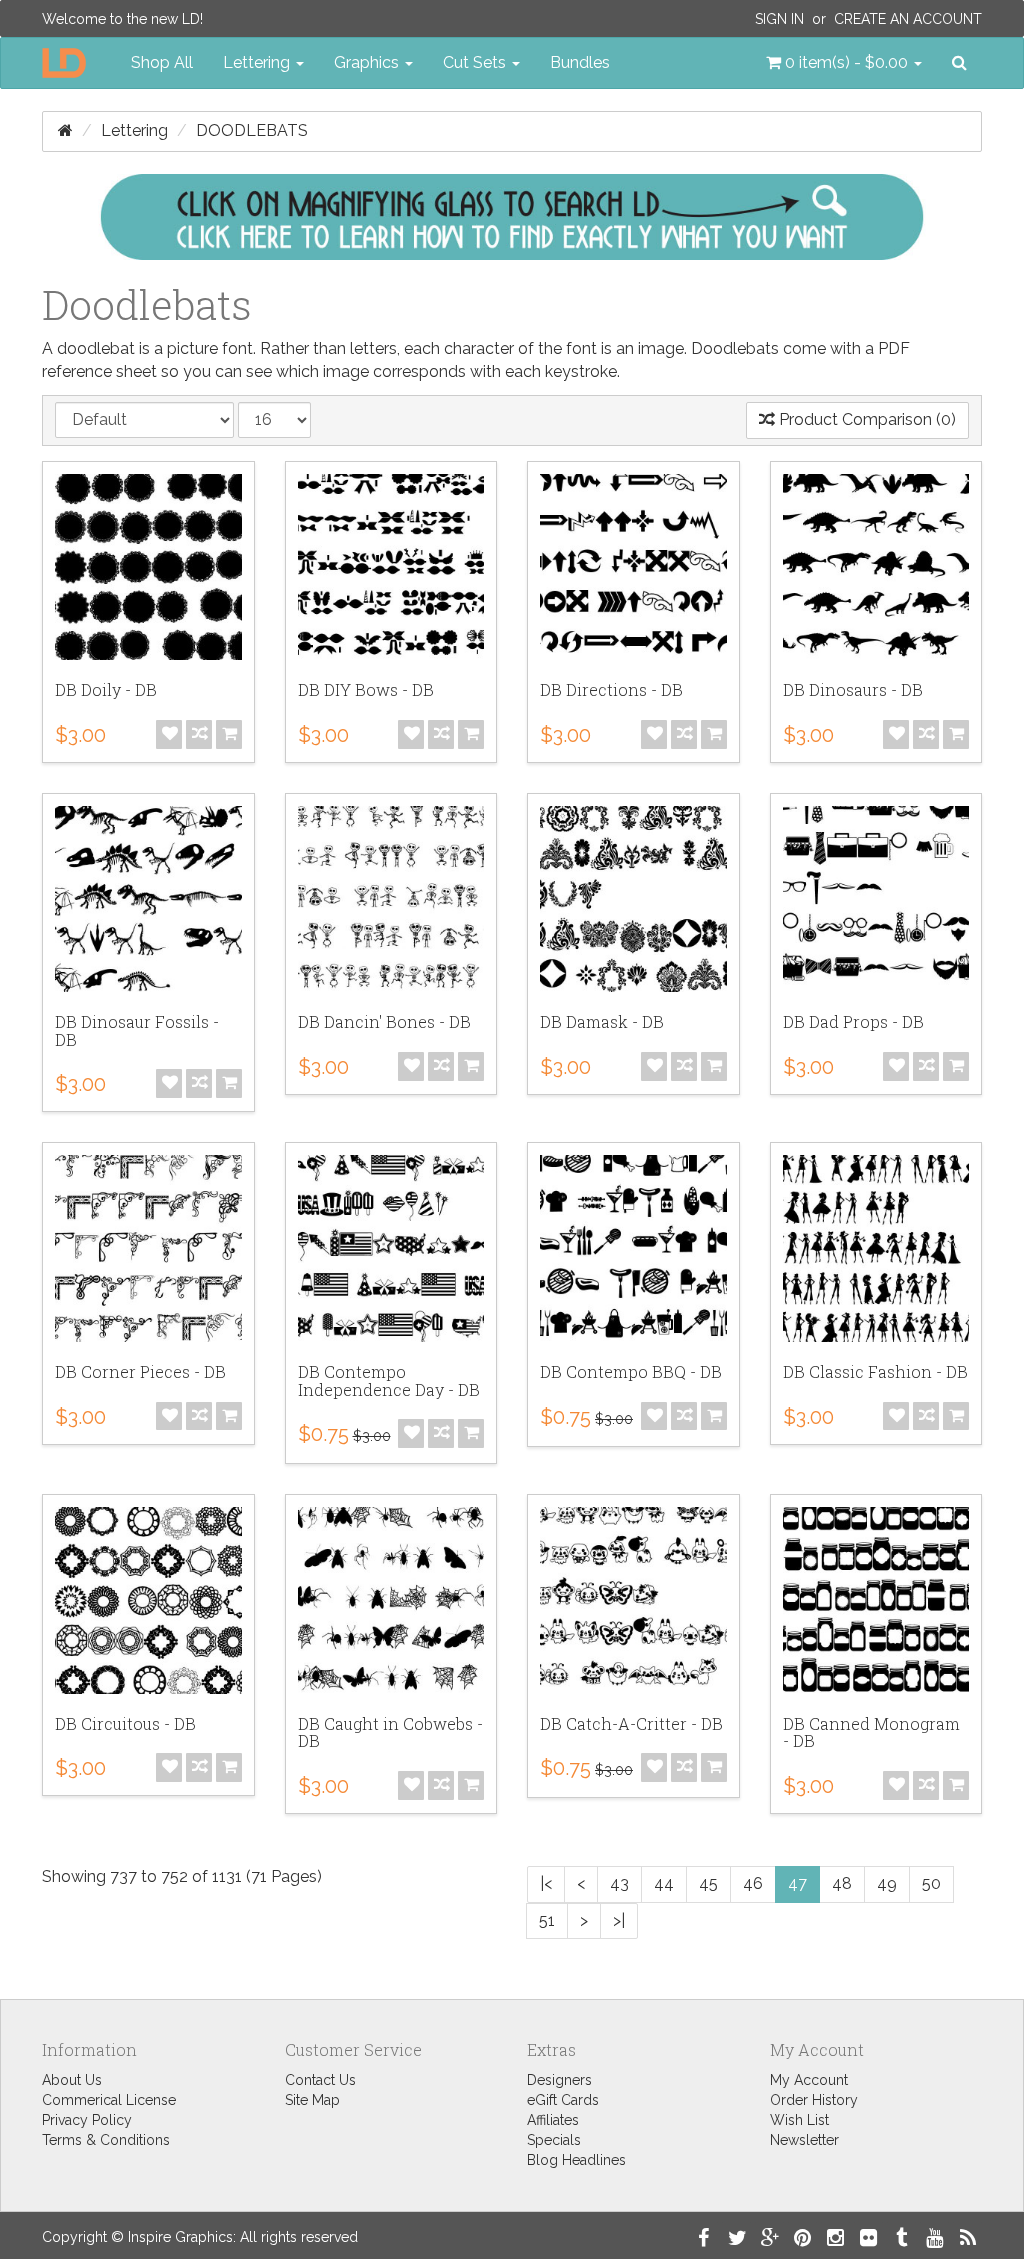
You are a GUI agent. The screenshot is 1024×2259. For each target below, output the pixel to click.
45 (708, 1883)
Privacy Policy (87, 2120)
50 (931, 1883)
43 (619, 1883)
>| (619, 1920)
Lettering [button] (258, 62)
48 (842, 1883)
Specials (554, 2140)
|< (546, 1883)
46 (753, 1883)
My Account (809, 2080)
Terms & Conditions (106, 2140)
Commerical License (109, 2100)
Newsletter (804, 2140)
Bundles (580, 62)
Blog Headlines (576, 2160)
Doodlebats (252, 130)
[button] (844, 63)
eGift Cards (563, 2100)
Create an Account (908, 19)
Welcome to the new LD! (122, 19)
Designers (559, 2080)
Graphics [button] (368, 62)
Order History (814, 2100)
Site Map (312, 2100)
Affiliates (553, 2120)
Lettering (134, 130)
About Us (72, 2080)
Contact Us (320, 2080)
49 (887, 1883)
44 (664, 1883)
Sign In (779, 19)
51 (547, 1920)
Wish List (799, 2120)
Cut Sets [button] (476, 62)
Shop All (162, 62)
